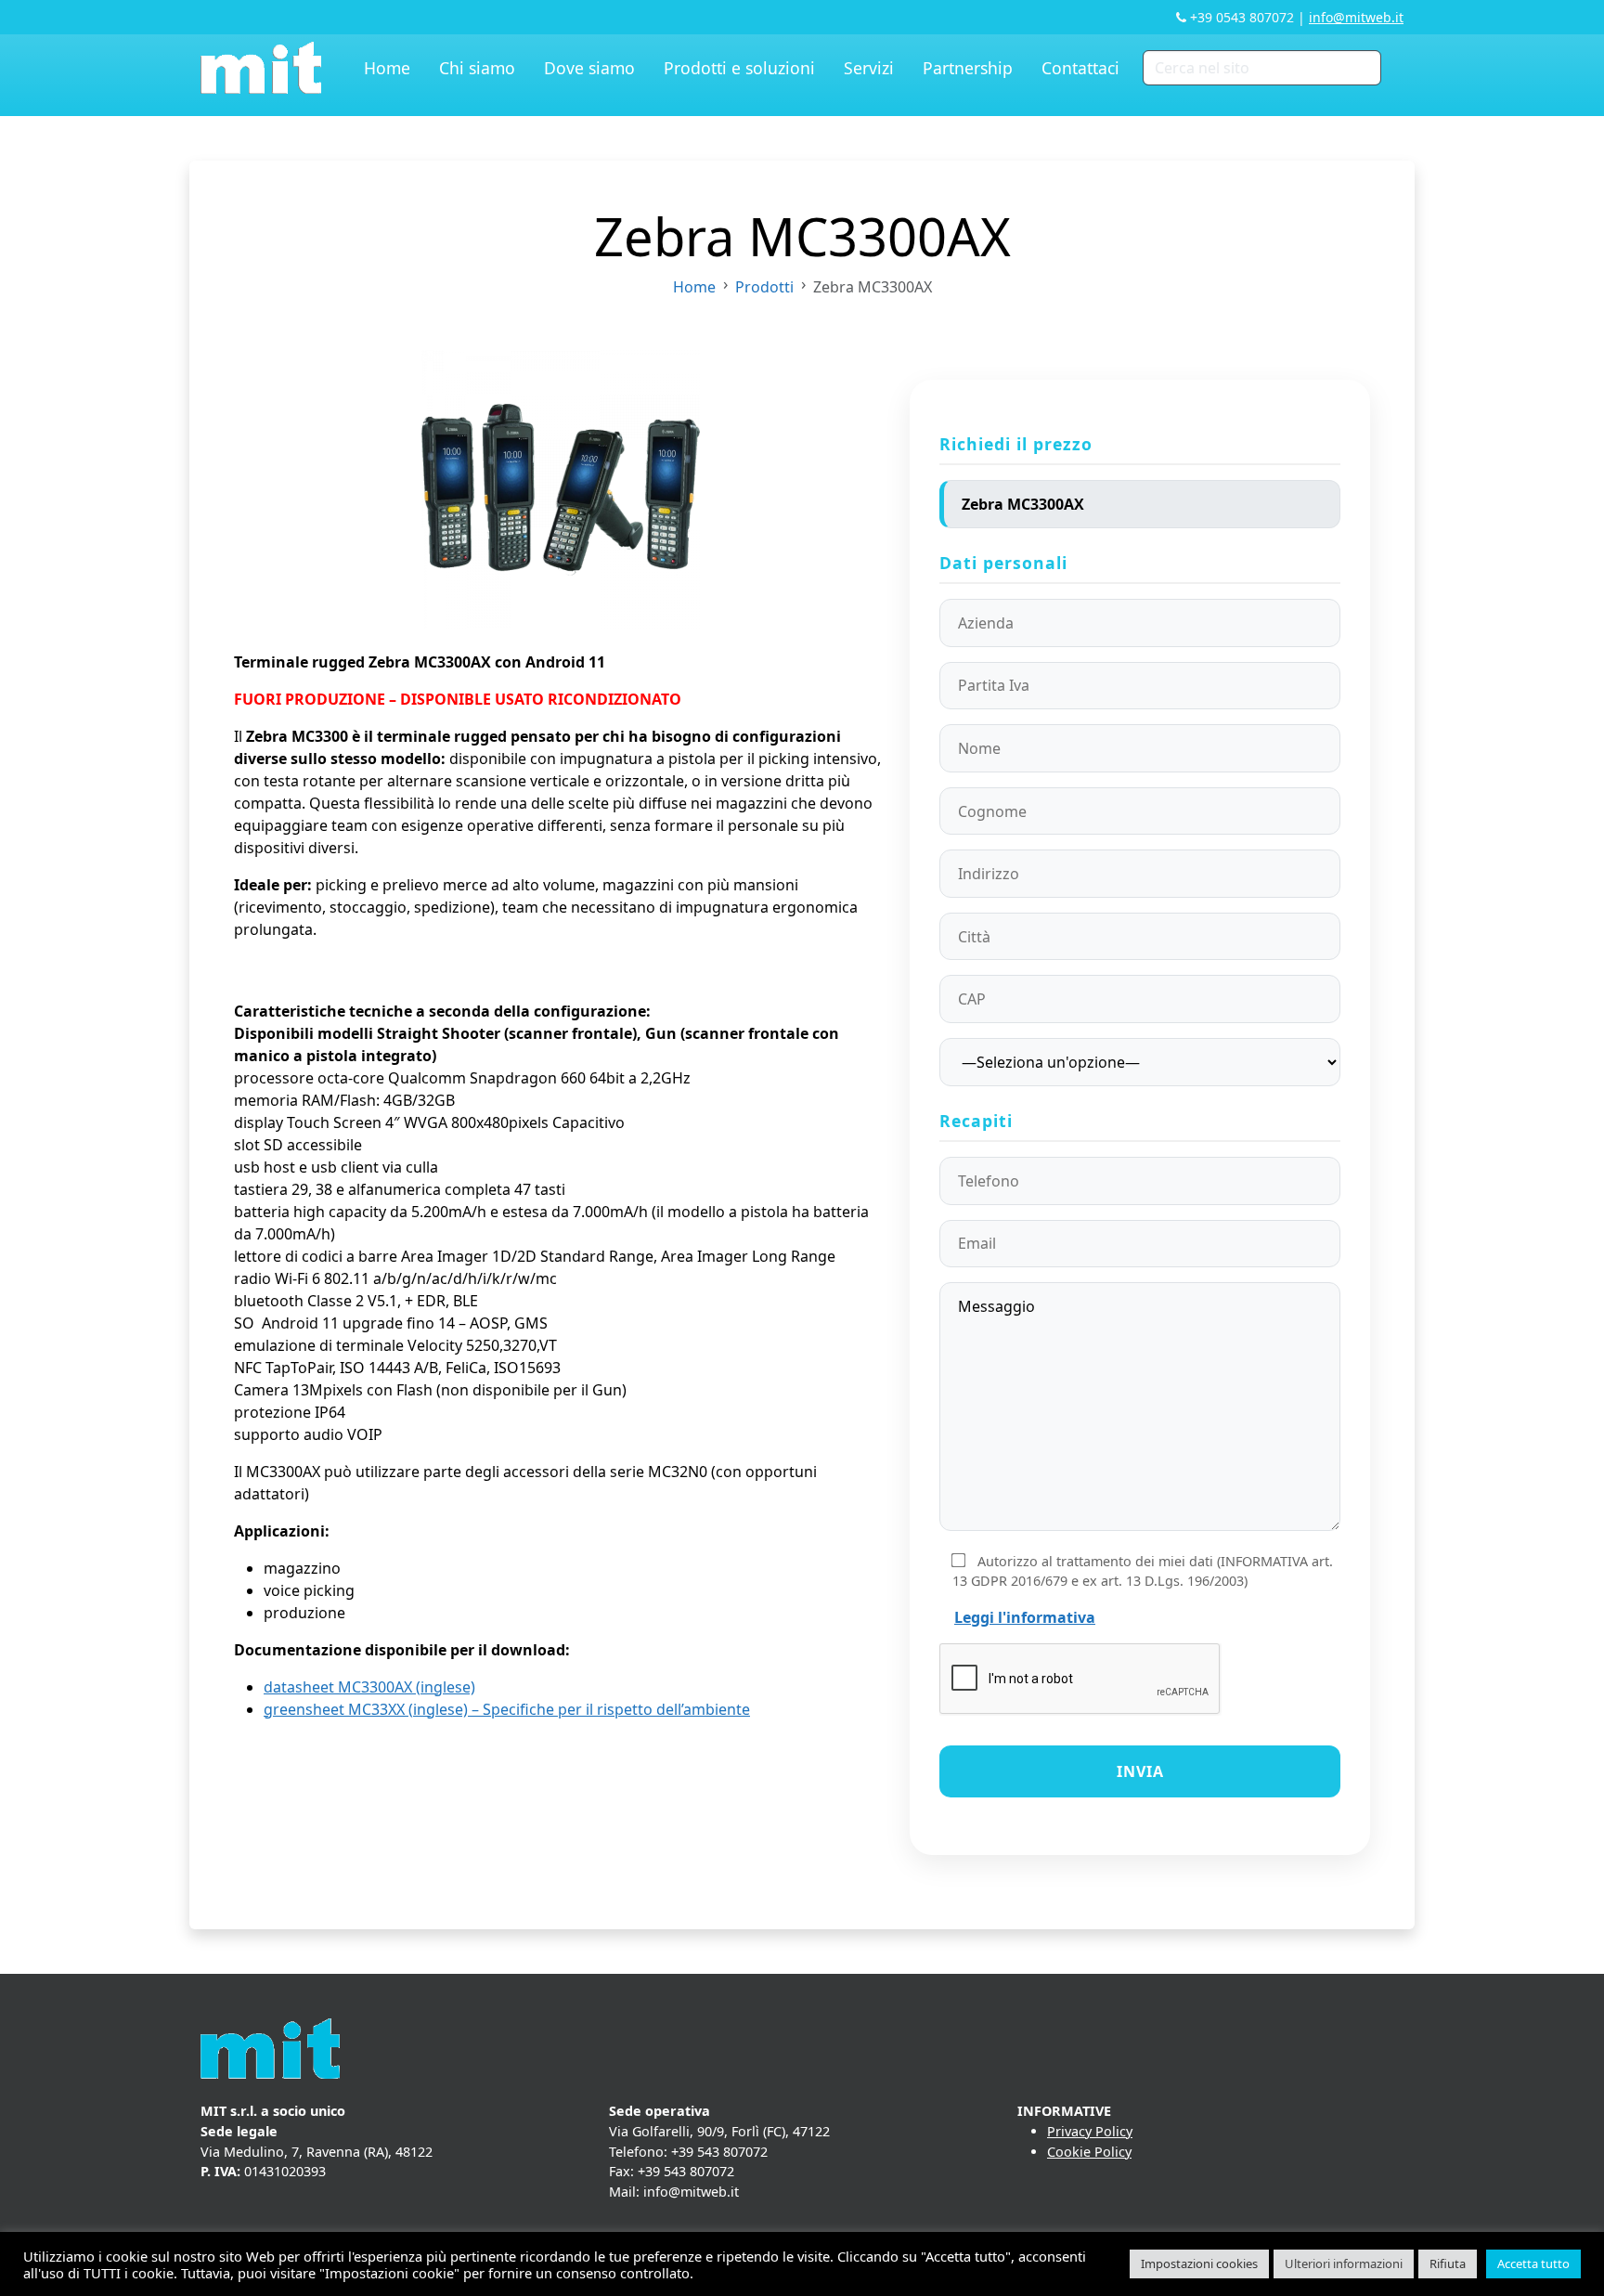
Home (387, 68)
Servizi (869, 68)
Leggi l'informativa (1025, 1617)
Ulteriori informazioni (1344, 2264)
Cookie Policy (1089, 2152)
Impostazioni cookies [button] (1199, 2264)
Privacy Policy (1090, 2131)
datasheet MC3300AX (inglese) (369, 1687)
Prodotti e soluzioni (739, 68)
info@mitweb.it (1356, 17)
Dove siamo (589, 68)
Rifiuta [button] (1448, 2264)
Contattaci (1080, 68)
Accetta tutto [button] (1533, 2264)
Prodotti (764, 287)
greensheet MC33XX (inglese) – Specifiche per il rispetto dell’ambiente (507, 1709)
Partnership (968, 68)
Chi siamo (477, 68)
